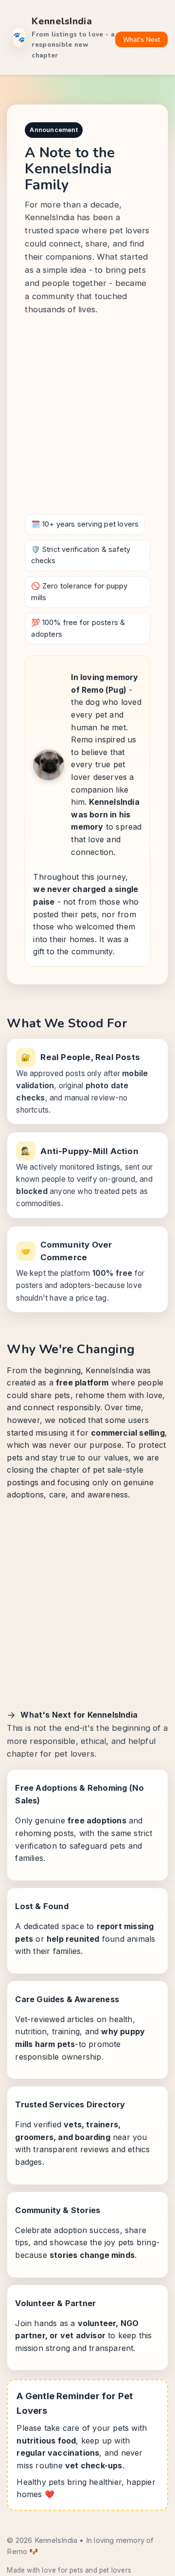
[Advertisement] (87, 417)
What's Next (141, 39)
